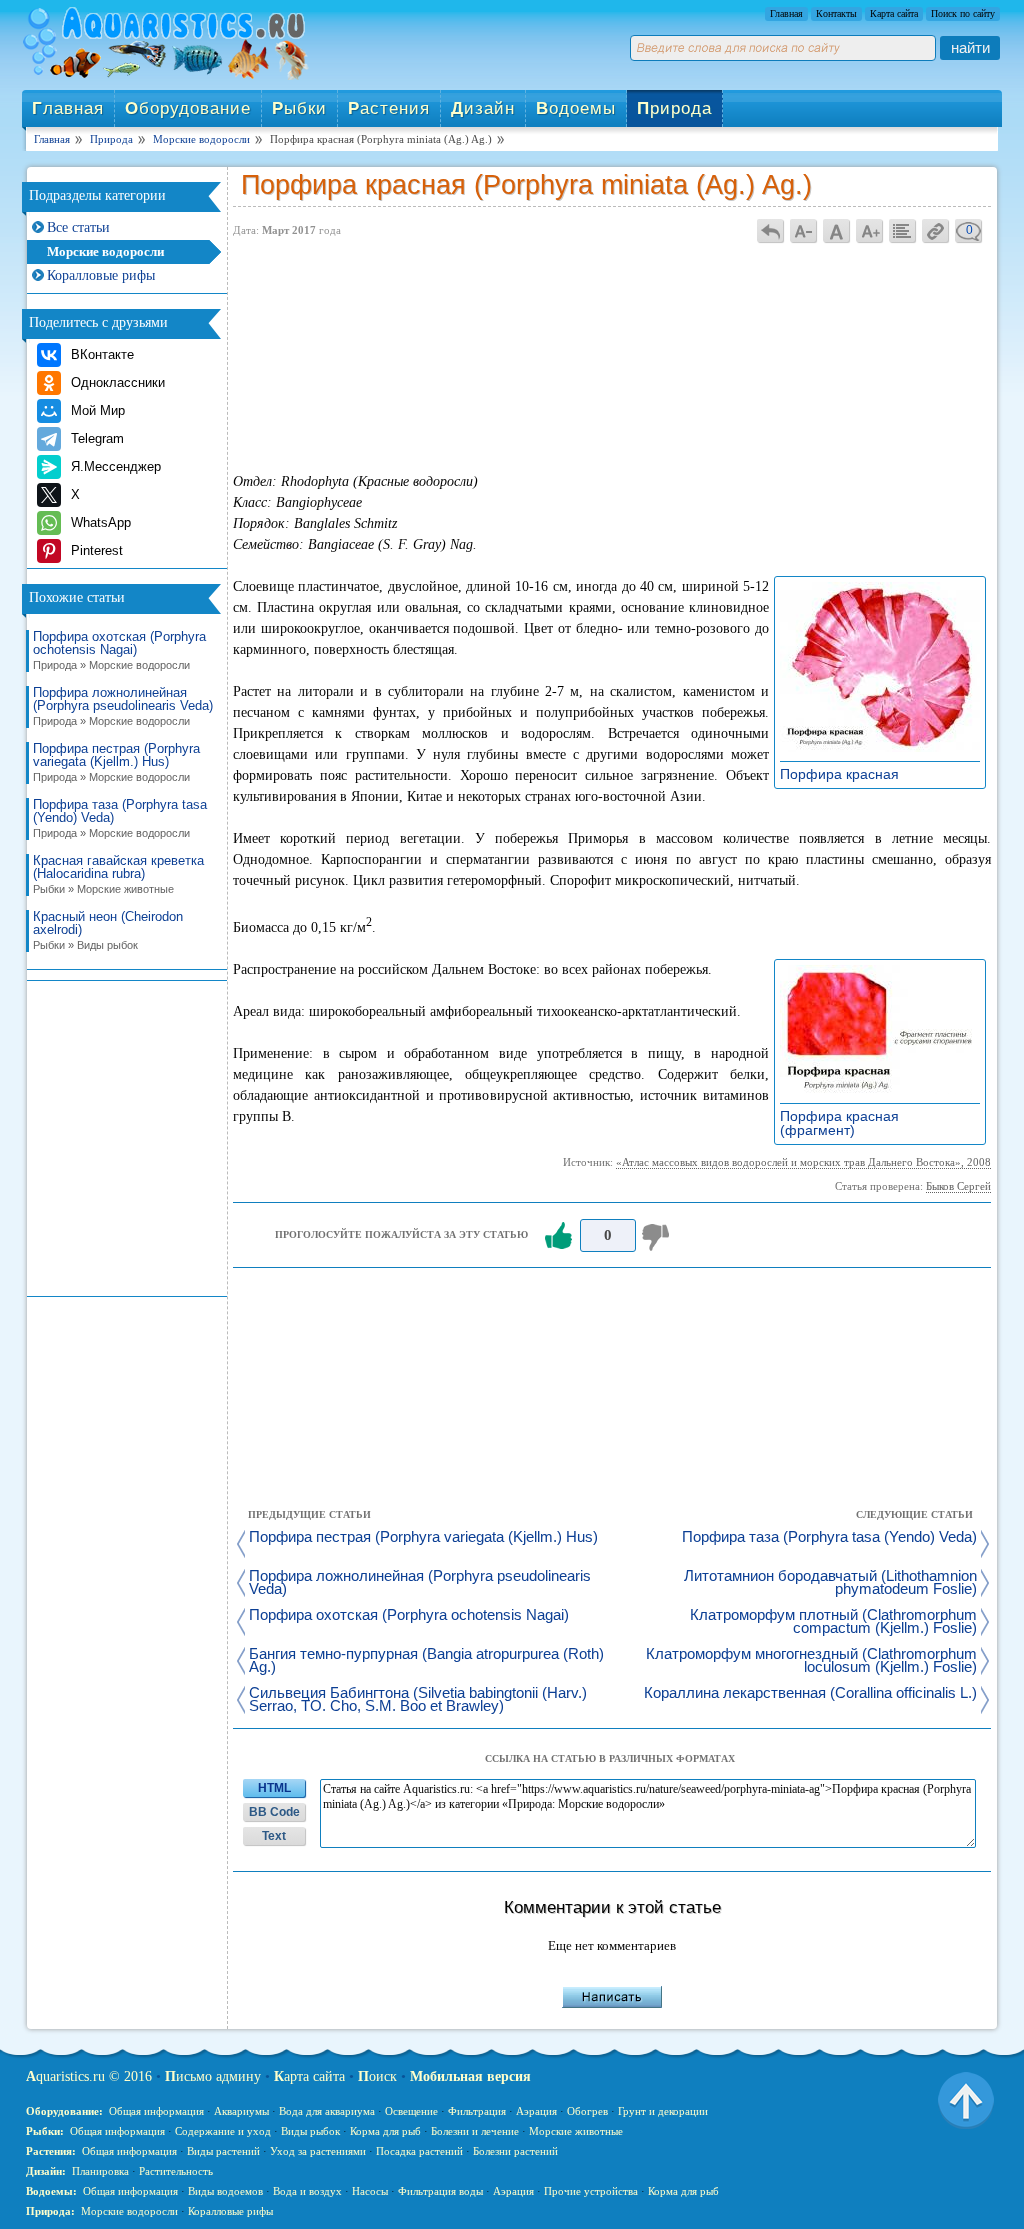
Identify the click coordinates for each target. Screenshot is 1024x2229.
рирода (674, 108)
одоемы (576, 108)
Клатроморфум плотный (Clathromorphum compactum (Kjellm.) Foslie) (833, 1622)
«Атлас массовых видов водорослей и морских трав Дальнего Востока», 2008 (803, 1162)
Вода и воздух (307, 2191)
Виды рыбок (310, 2131)
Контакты (836, 13)
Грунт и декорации (663, 2111)
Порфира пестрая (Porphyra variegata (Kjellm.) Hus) (116, 762)
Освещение (411, 2111)
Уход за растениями (318, 2151)
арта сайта (309, 2076)
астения (389, 108)
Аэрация (536, 2111)
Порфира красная (845, 774)
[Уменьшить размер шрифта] (804, 230)
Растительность (176, 2171)
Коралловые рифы (101, 275)
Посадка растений (419, 2151)
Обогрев (587, 2111)
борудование (188, 108)
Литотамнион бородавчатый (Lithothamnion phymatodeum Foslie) (830, 1583)
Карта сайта (894, 13)
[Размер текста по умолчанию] (837, 230)
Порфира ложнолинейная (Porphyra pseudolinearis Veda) (123, 706)
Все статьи (78, 227)
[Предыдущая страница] (771, 230)
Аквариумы (241, 2111)
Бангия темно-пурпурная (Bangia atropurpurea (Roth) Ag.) (426, 1661)
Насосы (370, 2191)
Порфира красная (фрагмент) (839, 1123)
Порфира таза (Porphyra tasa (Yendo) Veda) (120, 818)
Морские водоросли (105, 251)
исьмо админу (213, 2076)
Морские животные (576, 2131)
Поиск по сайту (963, 13)
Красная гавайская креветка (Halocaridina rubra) (118, 874)
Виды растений (223, 2151)
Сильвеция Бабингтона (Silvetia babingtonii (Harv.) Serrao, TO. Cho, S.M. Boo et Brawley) (418, 1700)
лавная (68, 108)
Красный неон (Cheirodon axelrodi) (108, 930)
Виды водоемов (225, 2191)
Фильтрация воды (440, 2191)
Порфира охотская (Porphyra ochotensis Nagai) (119, 650)
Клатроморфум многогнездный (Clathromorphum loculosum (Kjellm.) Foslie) (811, 1661)
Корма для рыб (385, 2131)
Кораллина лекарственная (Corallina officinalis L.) (810, 1693)
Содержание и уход (223, 2131)
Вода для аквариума (327, 2111)
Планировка (100, 2171)
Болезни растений (515, 2151)
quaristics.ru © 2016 (89, 2076)
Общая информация (156, 2111)
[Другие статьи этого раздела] (903, 230)
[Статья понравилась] (558, 1236)
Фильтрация (477, 2111)
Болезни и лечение (475, 2131)
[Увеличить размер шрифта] (870, 230)
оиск (377, 2076)
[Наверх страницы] (966, 2099)
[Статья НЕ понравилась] (658, 1236)
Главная (786, 13)
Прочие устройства (591, 2191)
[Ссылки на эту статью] (936, 230)
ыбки (299, 108)
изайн (483, 108)
